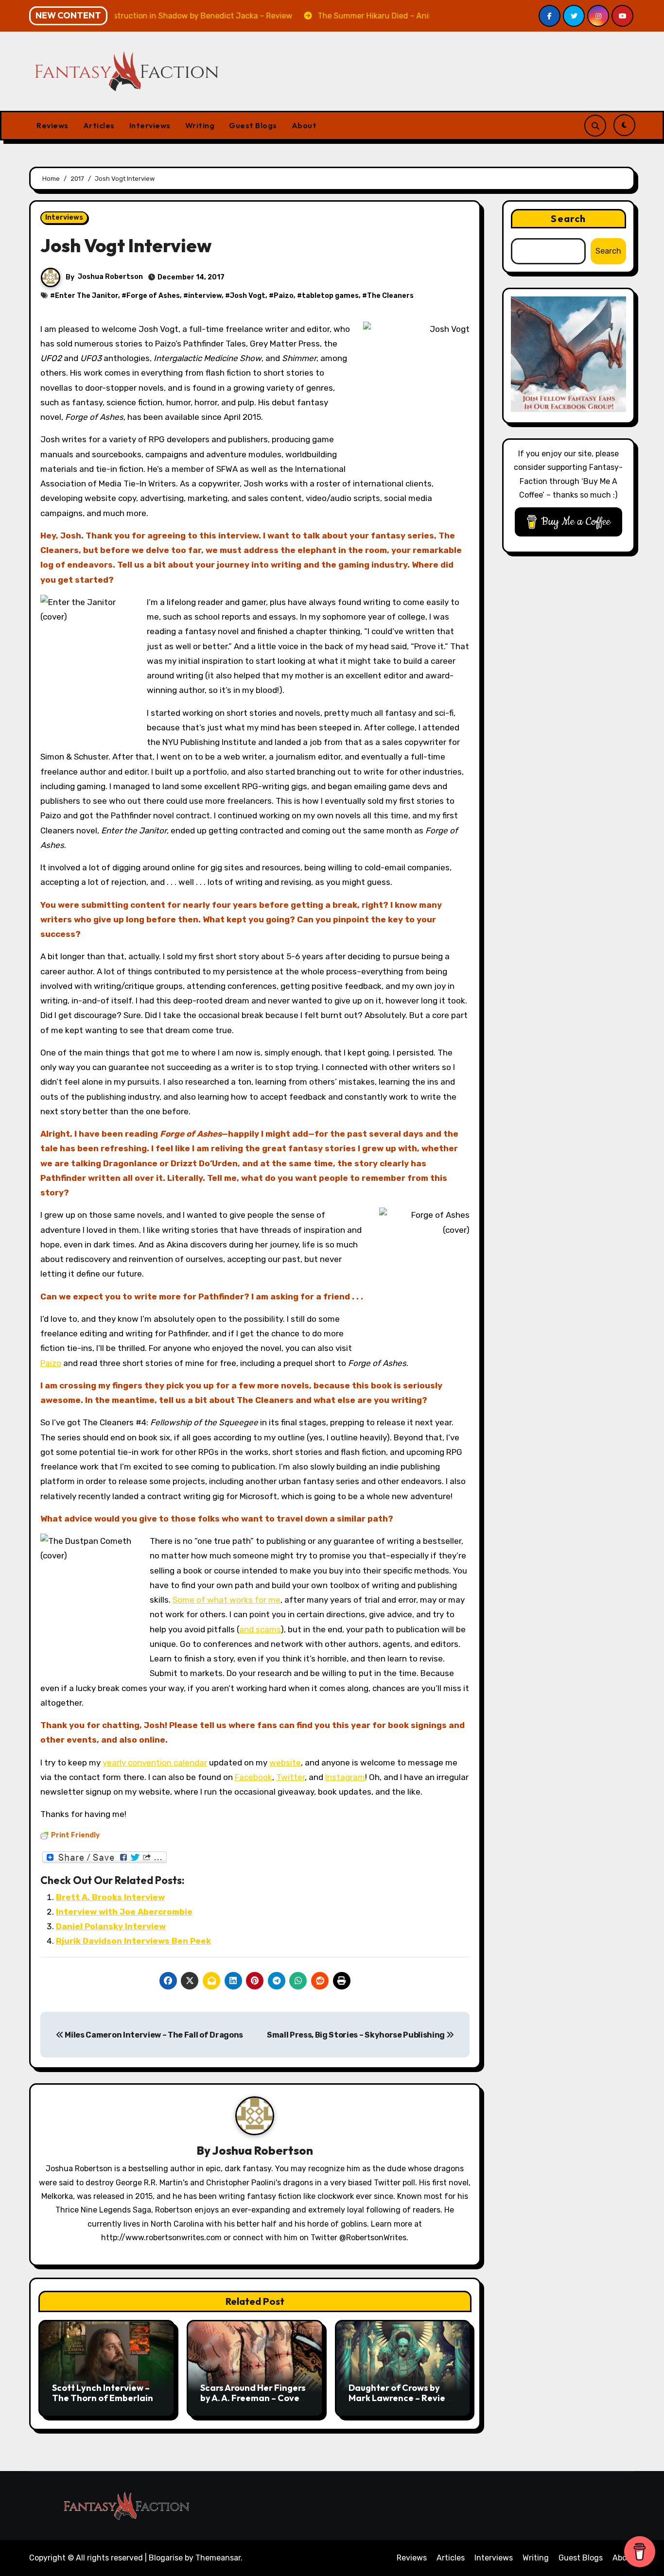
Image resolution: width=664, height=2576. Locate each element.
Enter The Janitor (87, 296)
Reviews (52, 125)
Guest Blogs (253, 125)
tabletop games (330, 296)
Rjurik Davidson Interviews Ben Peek (133, 1941)
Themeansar (218, 2558)
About (304, 125)
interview (205, 296)
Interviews (150, 125)
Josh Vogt (248, 296)
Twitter (290, 1777)
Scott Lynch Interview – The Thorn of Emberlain (103, 2393)
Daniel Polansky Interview (111, 1926)
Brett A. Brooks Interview (110, 1897)
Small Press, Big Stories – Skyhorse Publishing (357, 2035)
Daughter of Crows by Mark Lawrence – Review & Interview (400, 2398)
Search (568, 218)
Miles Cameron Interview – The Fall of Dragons (153, 2035)
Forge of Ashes (153, 296)
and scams (260, 1629)
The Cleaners (390, 296)
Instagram (345, 1777)
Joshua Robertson (110, 277)
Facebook (253, 1777)
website (285, 1763)
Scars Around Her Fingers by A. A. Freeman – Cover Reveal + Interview (253, 2398)
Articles (99, 125)
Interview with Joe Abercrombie (124, 1912)
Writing (200, 125)
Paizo (284, 296)
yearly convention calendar (155, 1763)
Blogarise (166, 2558)
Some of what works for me (227, 1600)
